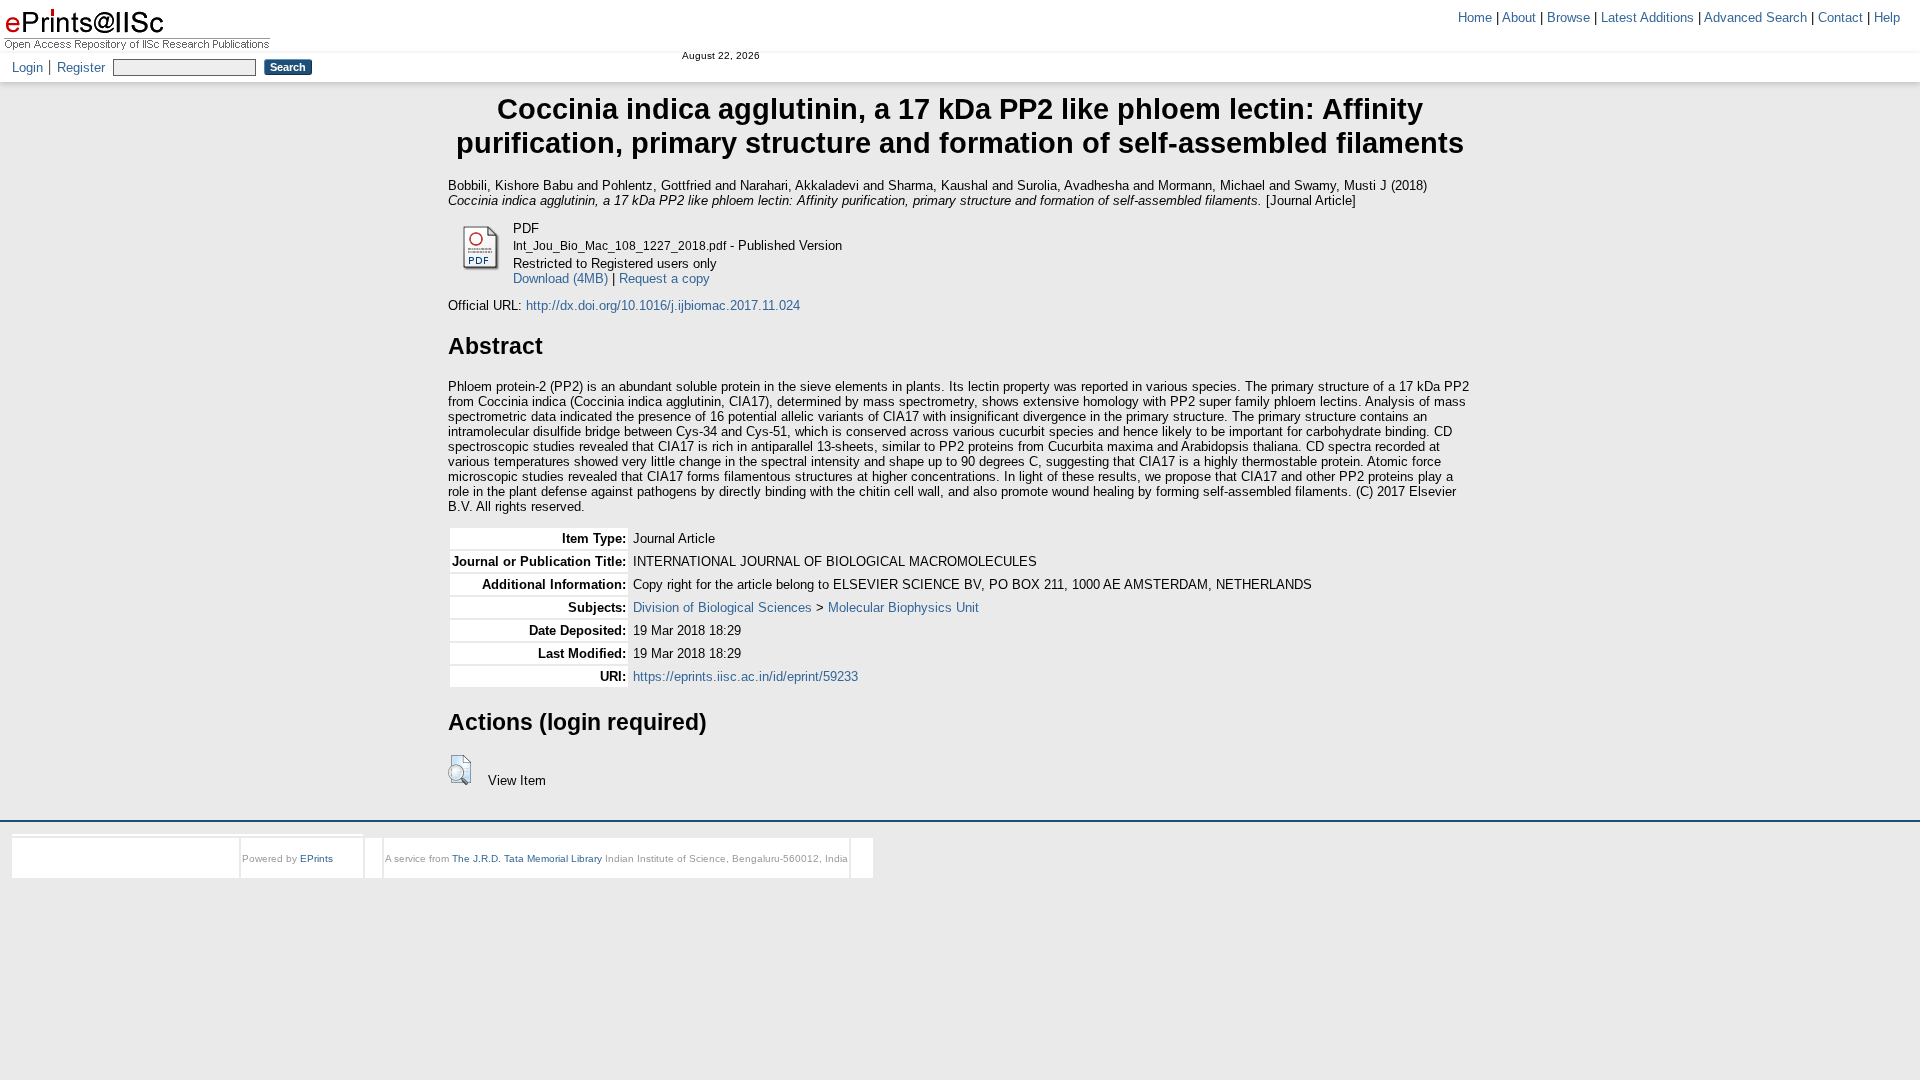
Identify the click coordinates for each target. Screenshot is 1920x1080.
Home (1475, 17)
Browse (1568, 17)
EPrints (316, 858)
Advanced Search (1755, 17)
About (1519, 17)
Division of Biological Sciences (722, 607)
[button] (459, 770)
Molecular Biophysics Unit (903, 607)
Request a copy (664, 278)
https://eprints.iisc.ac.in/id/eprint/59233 (745, 676)
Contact (1840, 17)
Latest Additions (1647, 17)
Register (81, 67)
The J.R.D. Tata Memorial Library (527, 858)
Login (27, 67)
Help (1887, 17)
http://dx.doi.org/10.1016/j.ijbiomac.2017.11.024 (663, 305)
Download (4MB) (560, 278)
